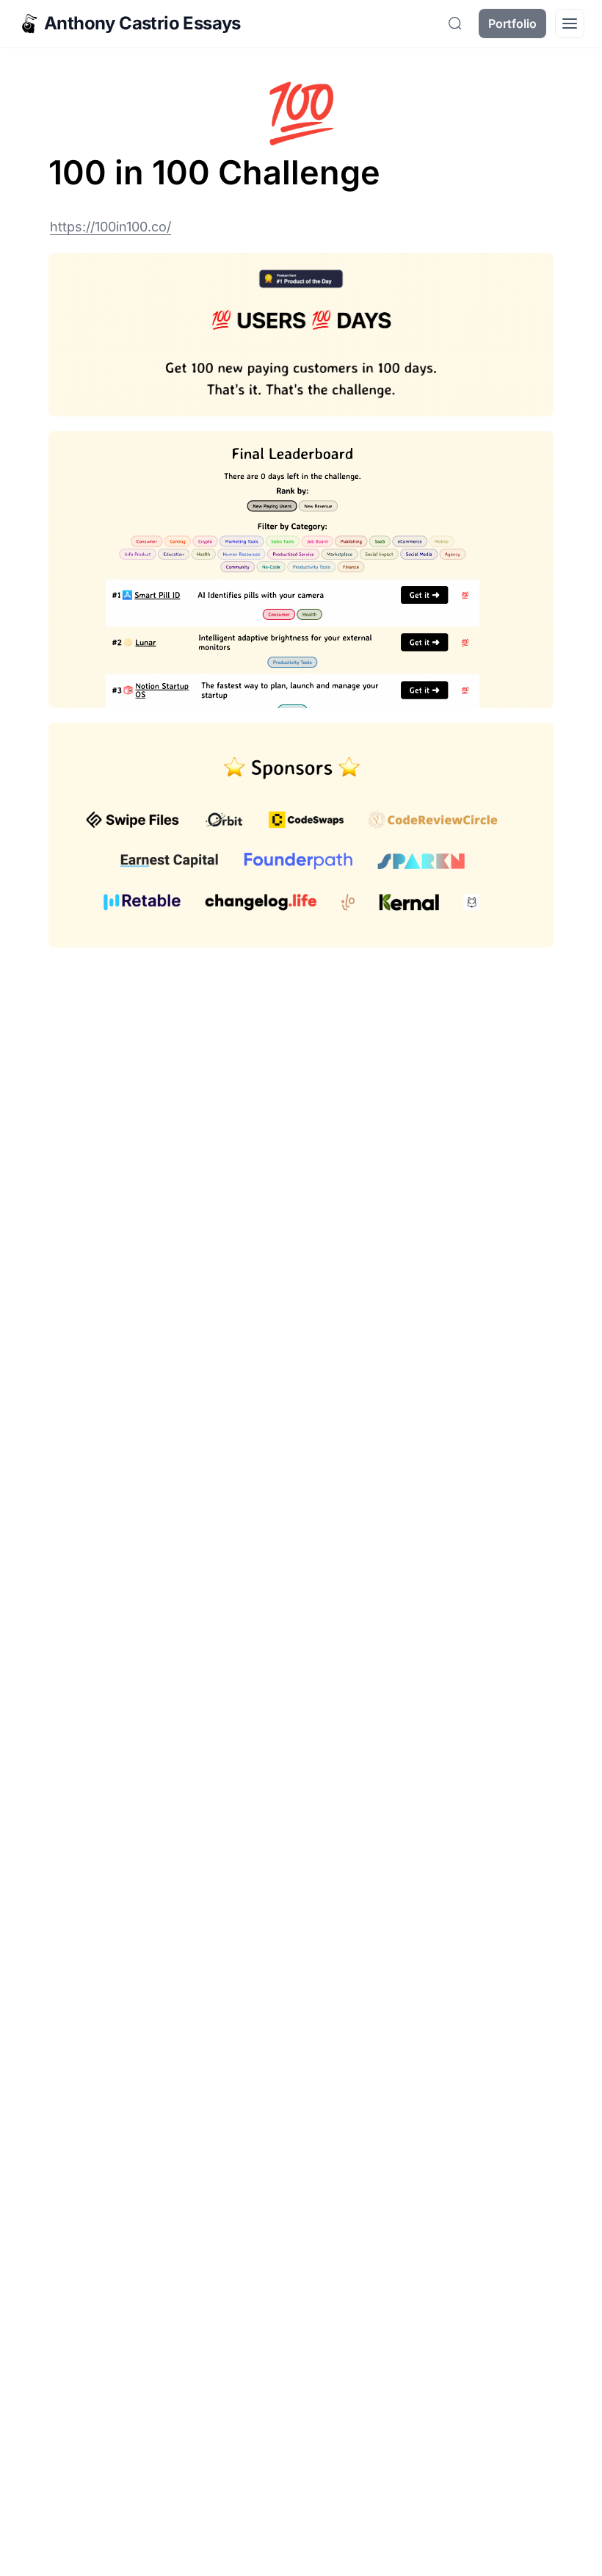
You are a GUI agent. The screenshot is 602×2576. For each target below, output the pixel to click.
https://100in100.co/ (110, 227)
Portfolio (512, 24)
